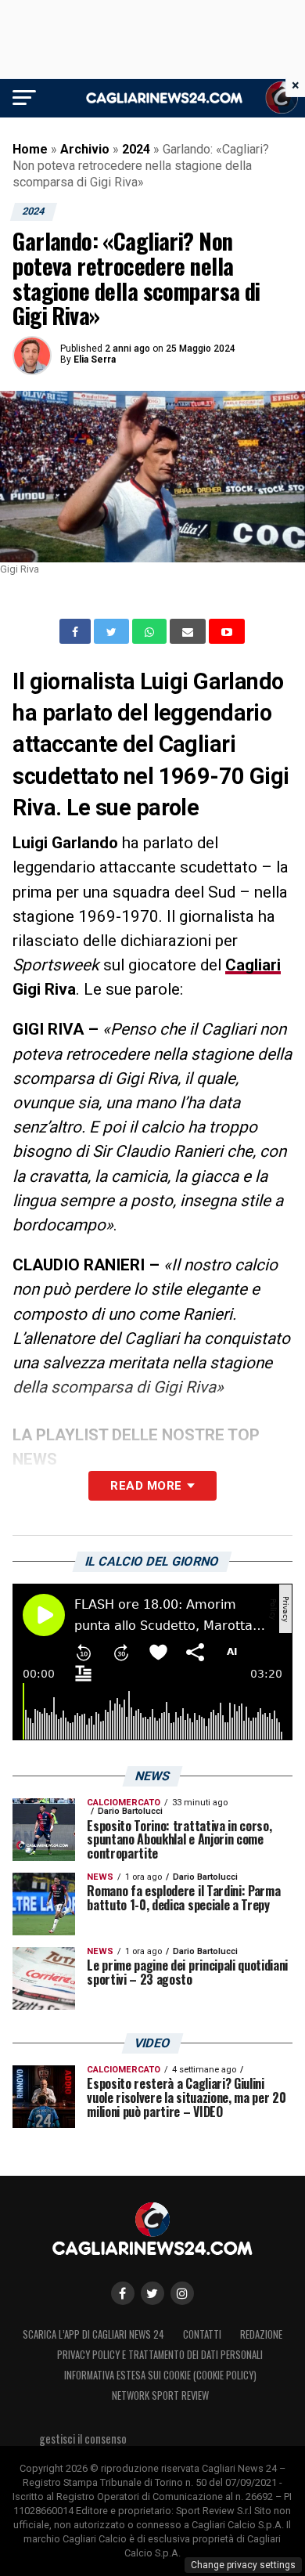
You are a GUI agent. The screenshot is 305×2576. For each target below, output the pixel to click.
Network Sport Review (160, 2395)
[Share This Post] (151, 631)
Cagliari (253, 965)
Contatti (202, 2334)
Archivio (85, 149)
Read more (146, 1486)
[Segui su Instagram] (182, 2293)
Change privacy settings (243, 2565)
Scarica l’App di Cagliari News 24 (93, 2334)
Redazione (261, 2334)
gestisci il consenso (83, 2439)
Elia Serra (95, 359)
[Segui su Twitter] (152, 2293)
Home (30, 149)
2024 (136, 149)
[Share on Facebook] (77, 631)
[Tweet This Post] (113, 631)
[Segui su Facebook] (123, 2293)
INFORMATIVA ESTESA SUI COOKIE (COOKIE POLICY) (160, 2375)
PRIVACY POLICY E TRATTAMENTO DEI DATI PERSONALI (160, 2355)
